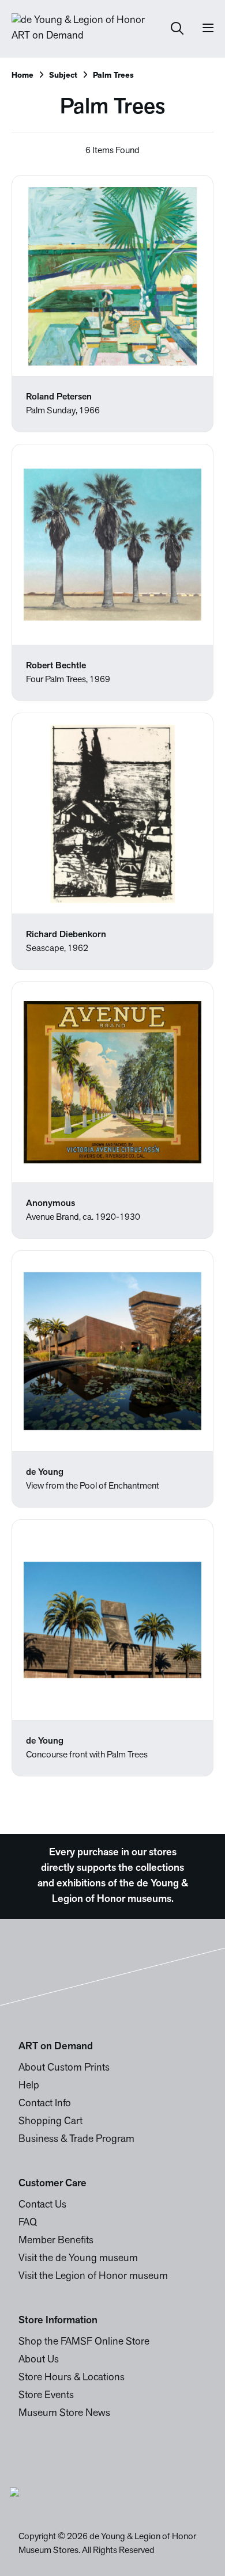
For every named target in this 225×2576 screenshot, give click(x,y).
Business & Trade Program (76, 2140)
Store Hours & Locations (72, 2378)
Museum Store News (64, 2414)
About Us (39, 2360)
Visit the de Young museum (78, 2259)
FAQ (28, 2223)
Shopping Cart (50, 2122)
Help (29, 2086)
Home (22, 76)
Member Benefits (56, 2241)
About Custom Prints (64, 2068)
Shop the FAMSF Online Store (84, 2342)
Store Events (46, 2396)
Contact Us (42, 2205)
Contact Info (45, 2104)
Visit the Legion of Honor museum (93, 2277)
